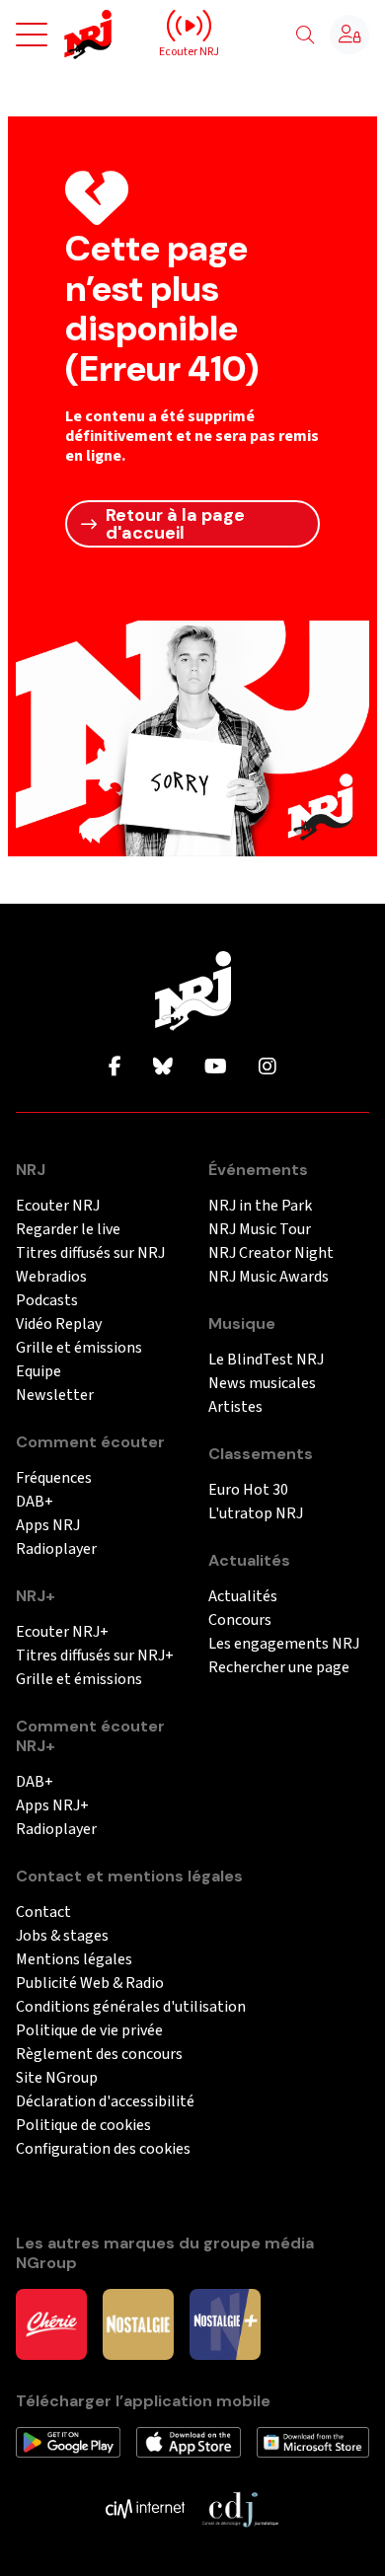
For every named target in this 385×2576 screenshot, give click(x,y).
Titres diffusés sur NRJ (90, 1253)
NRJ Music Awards (269, 1277)
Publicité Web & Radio (90, 1984)
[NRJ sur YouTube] (216, 1067)
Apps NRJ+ (52, 1806)
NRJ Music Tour (260, 1230)
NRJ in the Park (260, 1206)
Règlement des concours (99, 2055)
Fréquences (54, 1478)
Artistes (235, 1407)
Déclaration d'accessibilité (105, 2102)
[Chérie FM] (51, 2323)
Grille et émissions (79, 1348)
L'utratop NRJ (256, 1514)
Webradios (51, 1277)
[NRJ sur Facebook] (115, 1067)
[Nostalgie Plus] (225, 2323)
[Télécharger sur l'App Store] (188, 2441)
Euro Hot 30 (248, 1490)
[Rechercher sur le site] (305, 36)
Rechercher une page (279, 1668)
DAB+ (35, 1502)
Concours (240, 1620)
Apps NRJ (48, 1526)
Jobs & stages (62, 1936)
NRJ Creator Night (271, 1253)
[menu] (32, 35)
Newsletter (55, 1396)
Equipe (38, 1372)
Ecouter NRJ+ (62, 1632)
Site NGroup (57, 2078)
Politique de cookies (83, 2126)
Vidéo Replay (59, 1325)
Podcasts (47, 1301)
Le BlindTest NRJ (266, 1360)
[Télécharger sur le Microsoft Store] (313, 2441)
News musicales (262, 1384)
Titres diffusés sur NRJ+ (95, 1656)
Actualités (243, 1597)
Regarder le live (68, 1230)
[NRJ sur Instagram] (268, 1067)
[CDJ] (240, 2508)
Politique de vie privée (89, 2031)
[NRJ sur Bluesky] (163, 1067)
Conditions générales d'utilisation (131, 2007)
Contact (43, 1913)
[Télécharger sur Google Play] (68, 2441)
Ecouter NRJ (58, 1206)
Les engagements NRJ (284, 1644)
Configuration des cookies (103, 2149)
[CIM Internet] (145, 2508)
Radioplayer (56, 1549)
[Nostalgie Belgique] (138, 2323)
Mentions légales (74, 1960)
